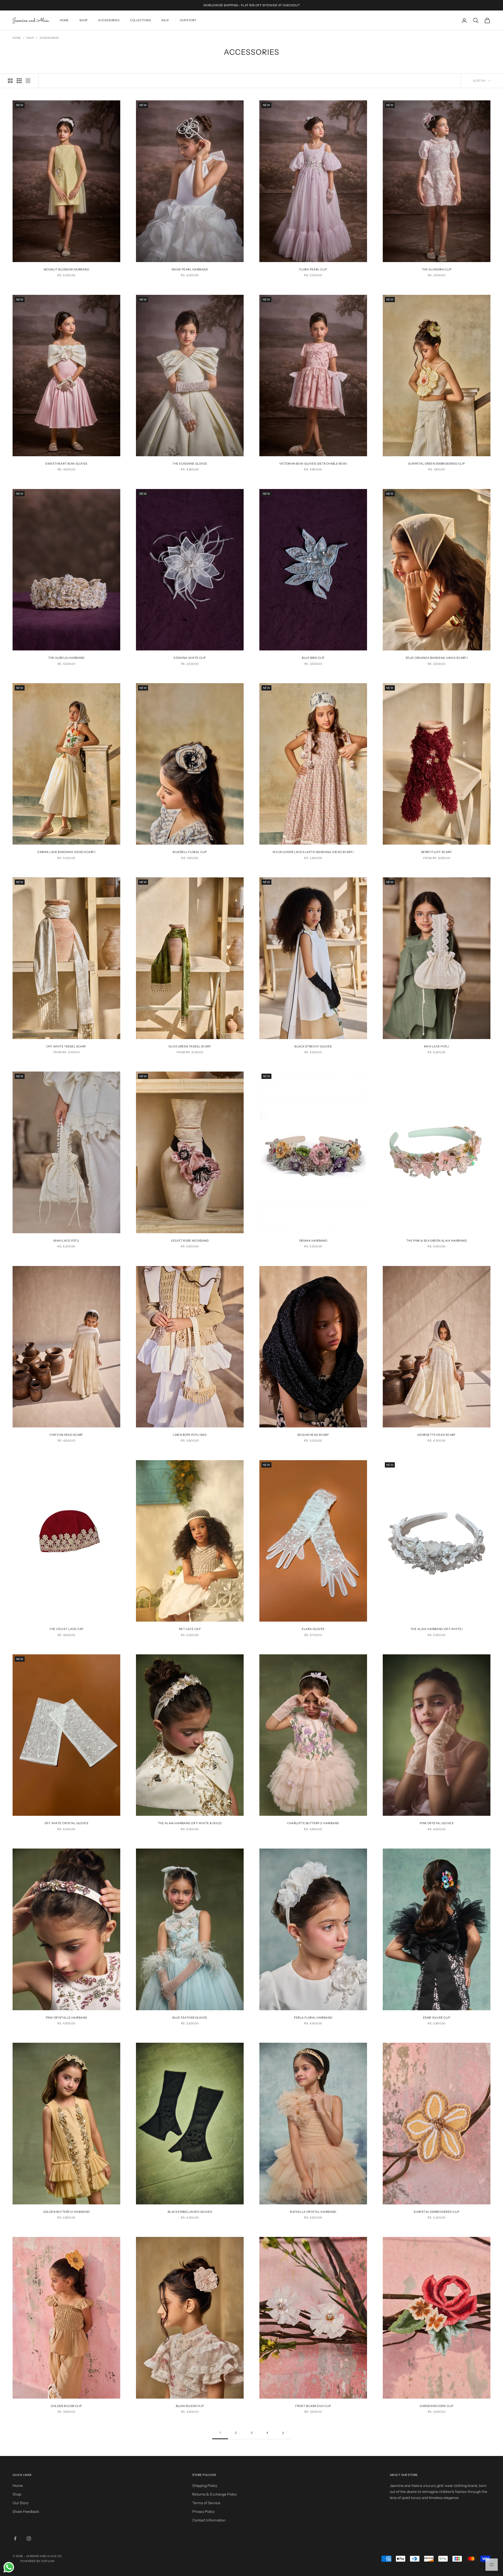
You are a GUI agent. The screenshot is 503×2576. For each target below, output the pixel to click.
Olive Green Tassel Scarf (190, 1047)
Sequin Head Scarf (313, 1435)
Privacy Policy (203, 2512)
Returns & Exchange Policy (215, 2494)
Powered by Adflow (37, 2561)
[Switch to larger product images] (10, 81)
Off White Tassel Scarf (66, 1047)
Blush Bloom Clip (190, 2406)
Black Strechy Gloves (313, 1047)
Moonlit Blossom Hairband (66, 270)
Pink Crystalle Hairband (67, 2018)
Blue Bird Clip (313, 658)
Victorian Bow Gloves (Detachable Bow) (313, 464)
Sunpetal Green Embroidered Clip (436, 464)
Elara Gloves (313, 1629)
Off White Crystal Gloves (66, 1823)
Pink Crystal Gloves (437, 1823)
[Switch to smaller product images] (19, 81)
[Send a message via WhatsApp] (9, 2567)
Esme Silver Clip (437, 2018)
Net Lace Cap (190, 1629)
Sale (165, 20)
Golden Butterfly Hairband (67, 2212)
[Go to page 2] (283, 2433)
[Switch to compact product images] (28, 81)
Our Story (188, 20)
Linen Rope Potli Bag (190, 1435)
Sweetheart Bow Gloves (66, 464)
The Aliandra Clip (437, 270)
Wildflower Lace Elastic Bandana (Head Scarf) (313, 852)
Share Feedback (26, 2512)
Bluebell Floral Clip (190, 852)
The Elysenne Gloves (190, 464)
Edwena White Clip (190, 658)
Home (64, 20)
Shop (84, 20)
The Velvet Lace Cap (66, 1629)
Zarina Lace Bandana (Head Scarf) (66, 852)
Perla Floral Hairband (313, 2018)
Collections (140, 20)
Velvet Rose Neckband (190, 1241)
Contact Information (209, 2520)
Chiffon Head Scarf (66, 1435)
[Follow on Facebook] (15, 2539)
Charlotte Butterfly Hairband (313, 1823)
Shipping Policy (205, 2486)
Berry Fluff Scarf (437, 852)
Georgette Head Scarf (437, 1435)
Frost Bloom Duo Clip (313, 2406)
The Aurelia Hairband (66, 658)
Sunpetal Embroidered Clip (437, 2212)
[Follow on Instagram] (29, 2539)
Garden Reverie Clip (436, 2406)
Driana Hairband (313, 1241)
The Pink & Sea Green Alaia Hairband (437, 1241)
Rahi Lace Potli (437, 1047)
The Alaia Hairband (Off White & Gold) (190, 1823)
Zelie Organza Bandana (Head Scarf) (437, 658)
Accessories (109, 20)
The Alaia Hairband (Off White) (437, 1629)
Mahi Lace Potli (66, 1241)
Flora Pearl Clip (313, 270)
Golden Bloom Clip (66, 2406)
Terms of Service (206, 2503)
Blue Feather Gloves (190, 2018)
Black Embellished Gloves (190, 2212)
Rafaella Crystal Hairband (313, 2212)
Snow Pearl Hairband (190, 270)
